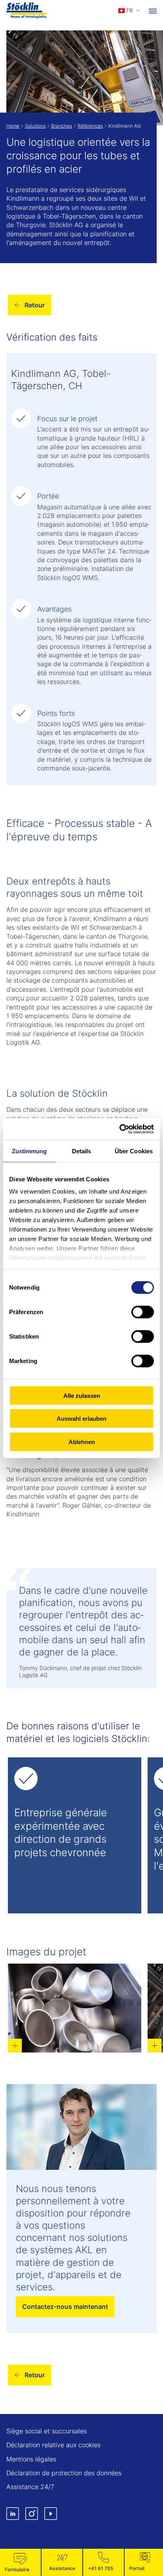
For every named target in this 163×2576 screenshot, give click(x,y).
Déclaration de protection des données (64, 2473)
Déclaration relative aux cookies (53, 2445)
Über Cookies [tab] (134, 1151)
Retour (35, 305)
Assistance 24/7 (30, 2487)
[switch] (143, 1312)
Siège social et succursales (46, 2431)
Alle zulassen (82, 1395)
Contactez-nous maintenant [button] (65, 2307)
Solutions (35, 126)
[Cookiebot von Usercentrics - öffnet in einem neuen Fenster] (119, 1129)
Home (13, 126)
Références (90, 126)
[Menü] (153, 11)
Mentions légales (31, 2459)
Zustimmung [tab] (29, 1151)
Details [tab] (82, 1151)
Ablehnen (82, 1441)
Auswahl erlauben (81, 1419)
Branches (62, 126)
